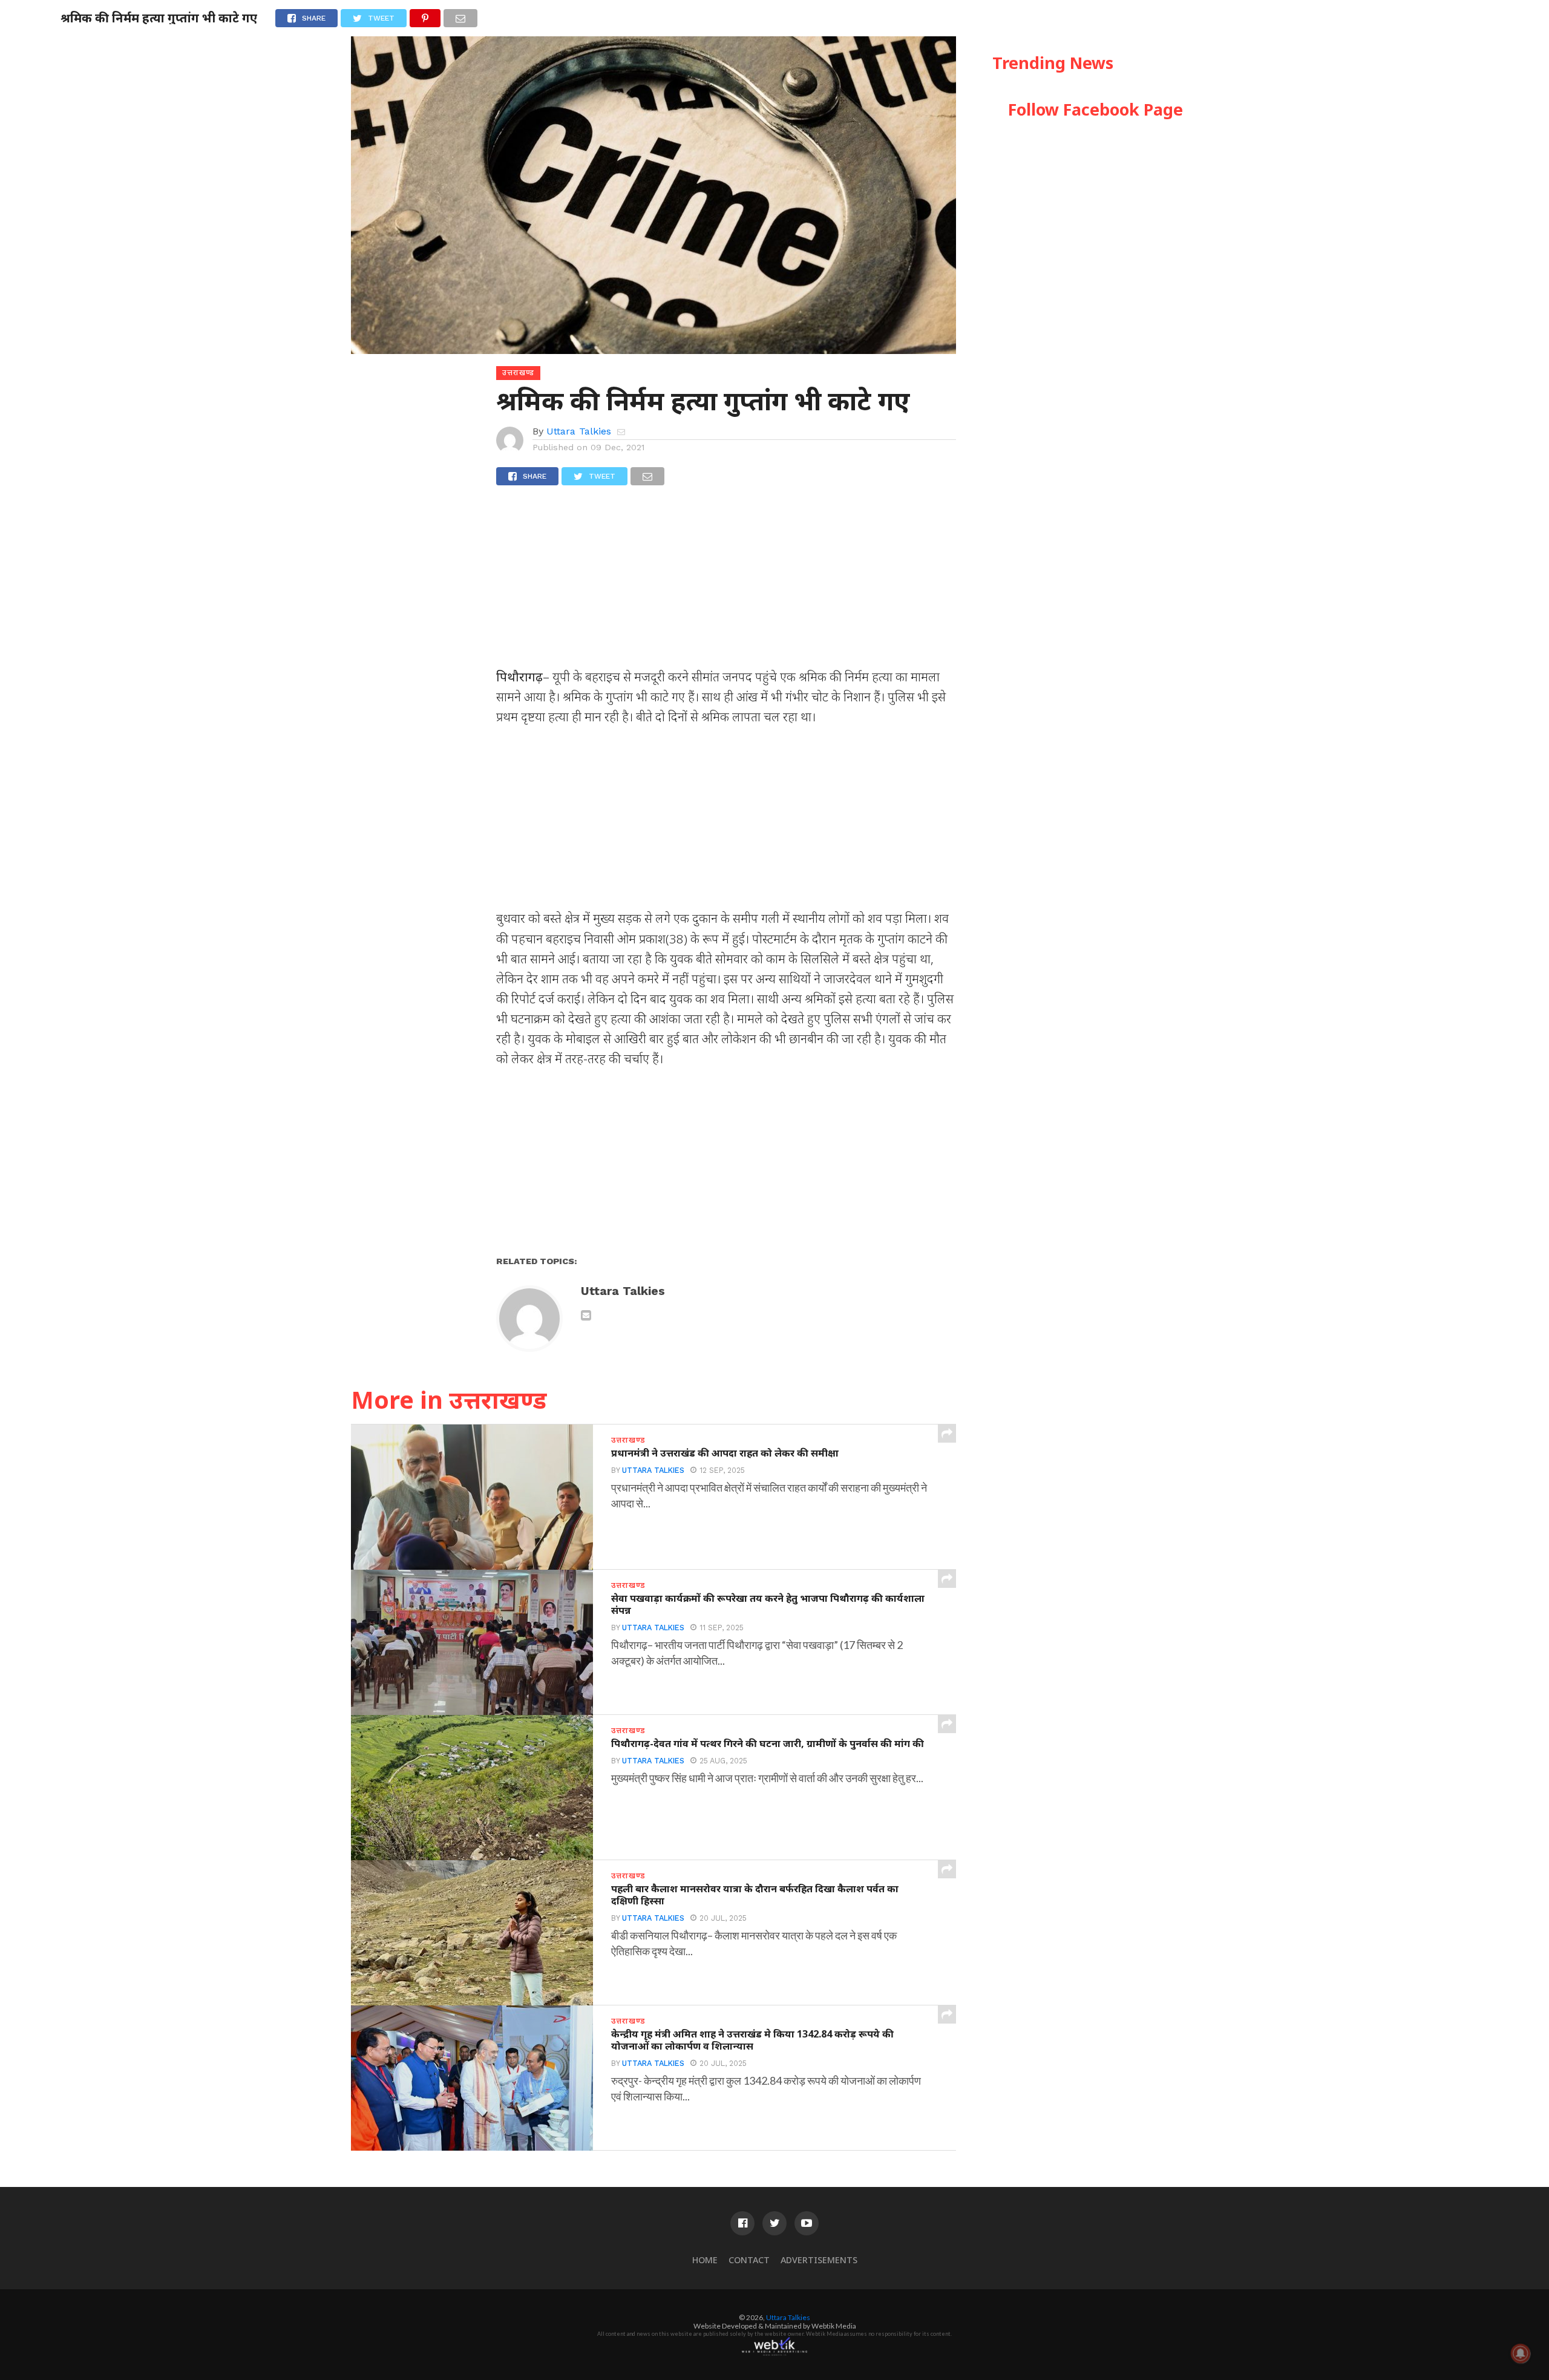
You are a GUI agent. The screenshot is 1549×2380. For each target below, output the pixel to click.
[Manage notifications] (1521, 2353)
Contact (749, 2260)
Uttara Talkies (579, 431)
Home (705, 2260)
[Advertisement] (726, 582)
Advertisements (819, 2260)
